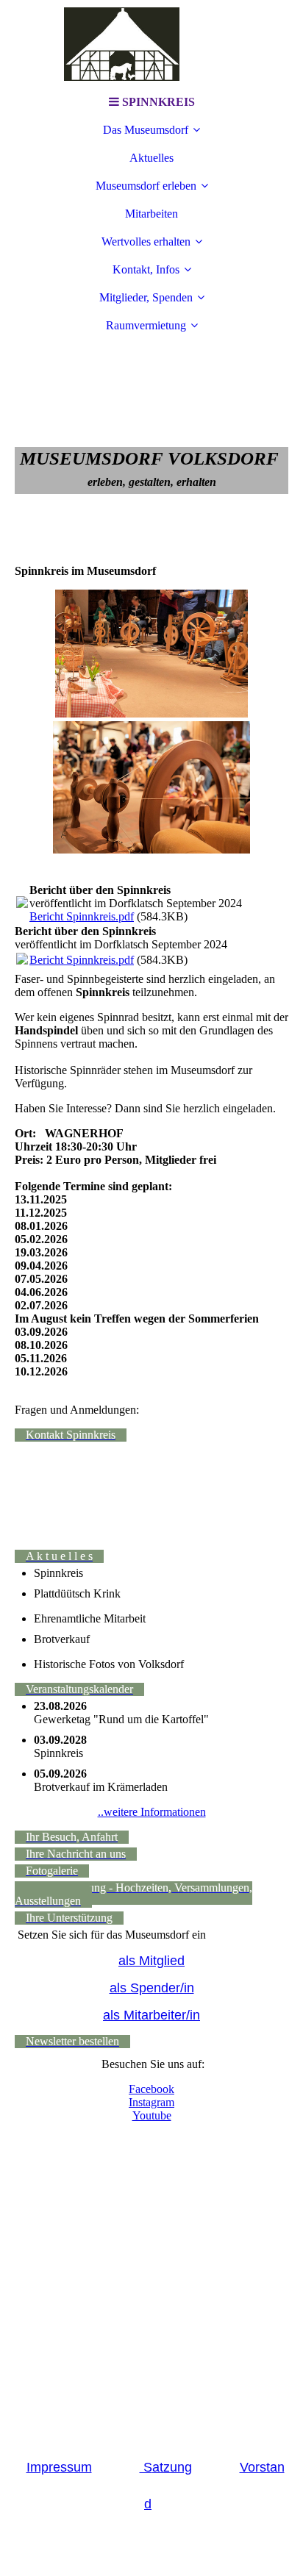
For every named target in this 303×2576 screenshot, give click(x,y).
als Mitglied (151, 1961)
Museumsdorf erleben (146, 186)
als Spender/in (152, 1988)
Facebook (151, 2089)
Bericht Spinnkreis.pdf (82, 916)
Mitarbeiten (151, 214)
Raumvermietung (146, 325)
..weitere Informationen (152, 1812)
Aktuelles (151, 158)
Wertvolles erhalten (146, 241)
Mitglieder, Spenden (146, 297)
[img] (151, 44)
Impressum (59, 2467)
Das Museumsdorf (146, 130)
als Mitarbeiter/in (151, 2015)
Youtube (152, 2115)
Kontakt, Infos (146, 269)
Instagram (151, 2102)
